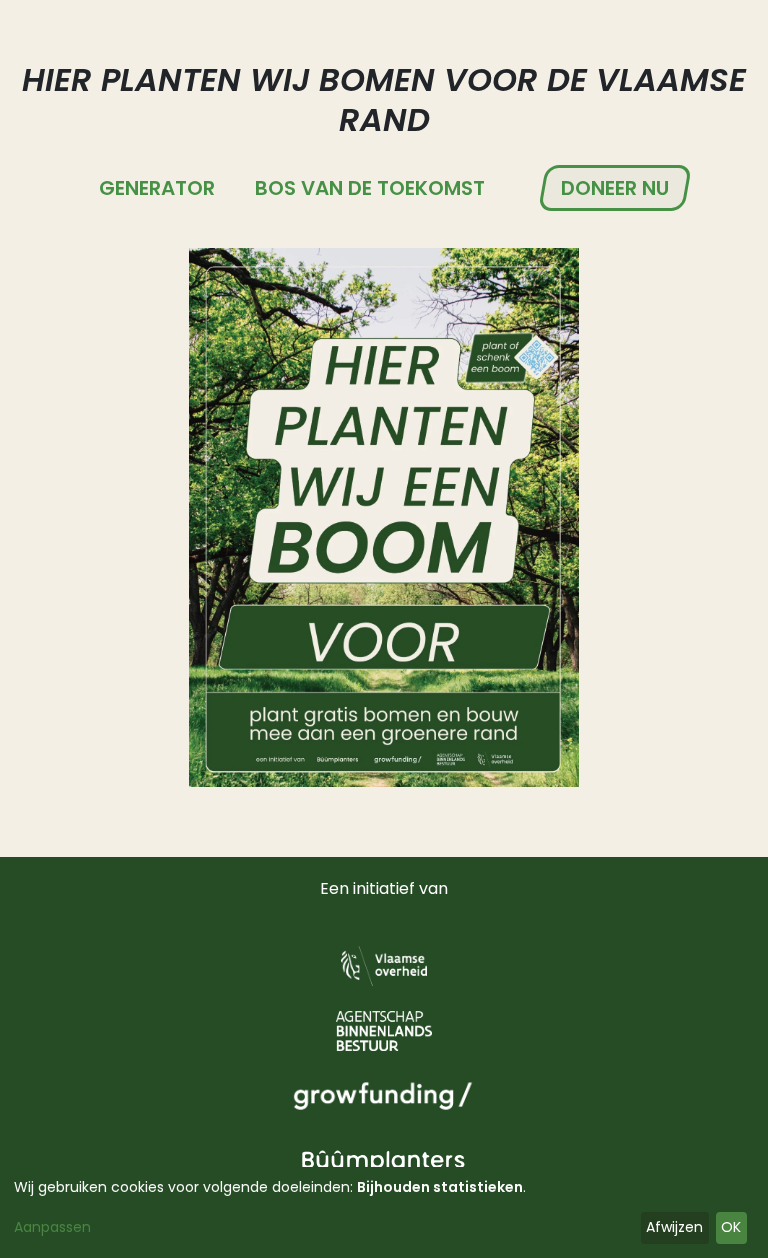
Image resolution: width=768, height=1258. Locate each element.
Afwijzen (674, 1227)
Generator (157, 188)
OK (731, 1227)
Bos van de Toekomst (370, 188)
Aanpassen (52, 1227)
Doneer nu (615, 188)
